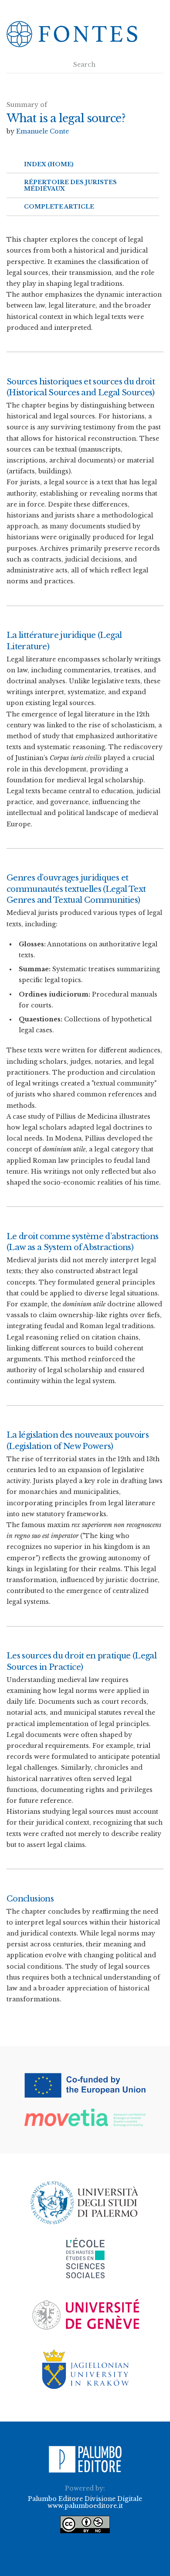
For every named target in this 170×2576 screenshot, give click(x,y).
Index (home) (49, 164)
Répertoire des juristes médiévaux (70, 185)
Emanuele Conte (42, 131)
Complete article (59, 207)
